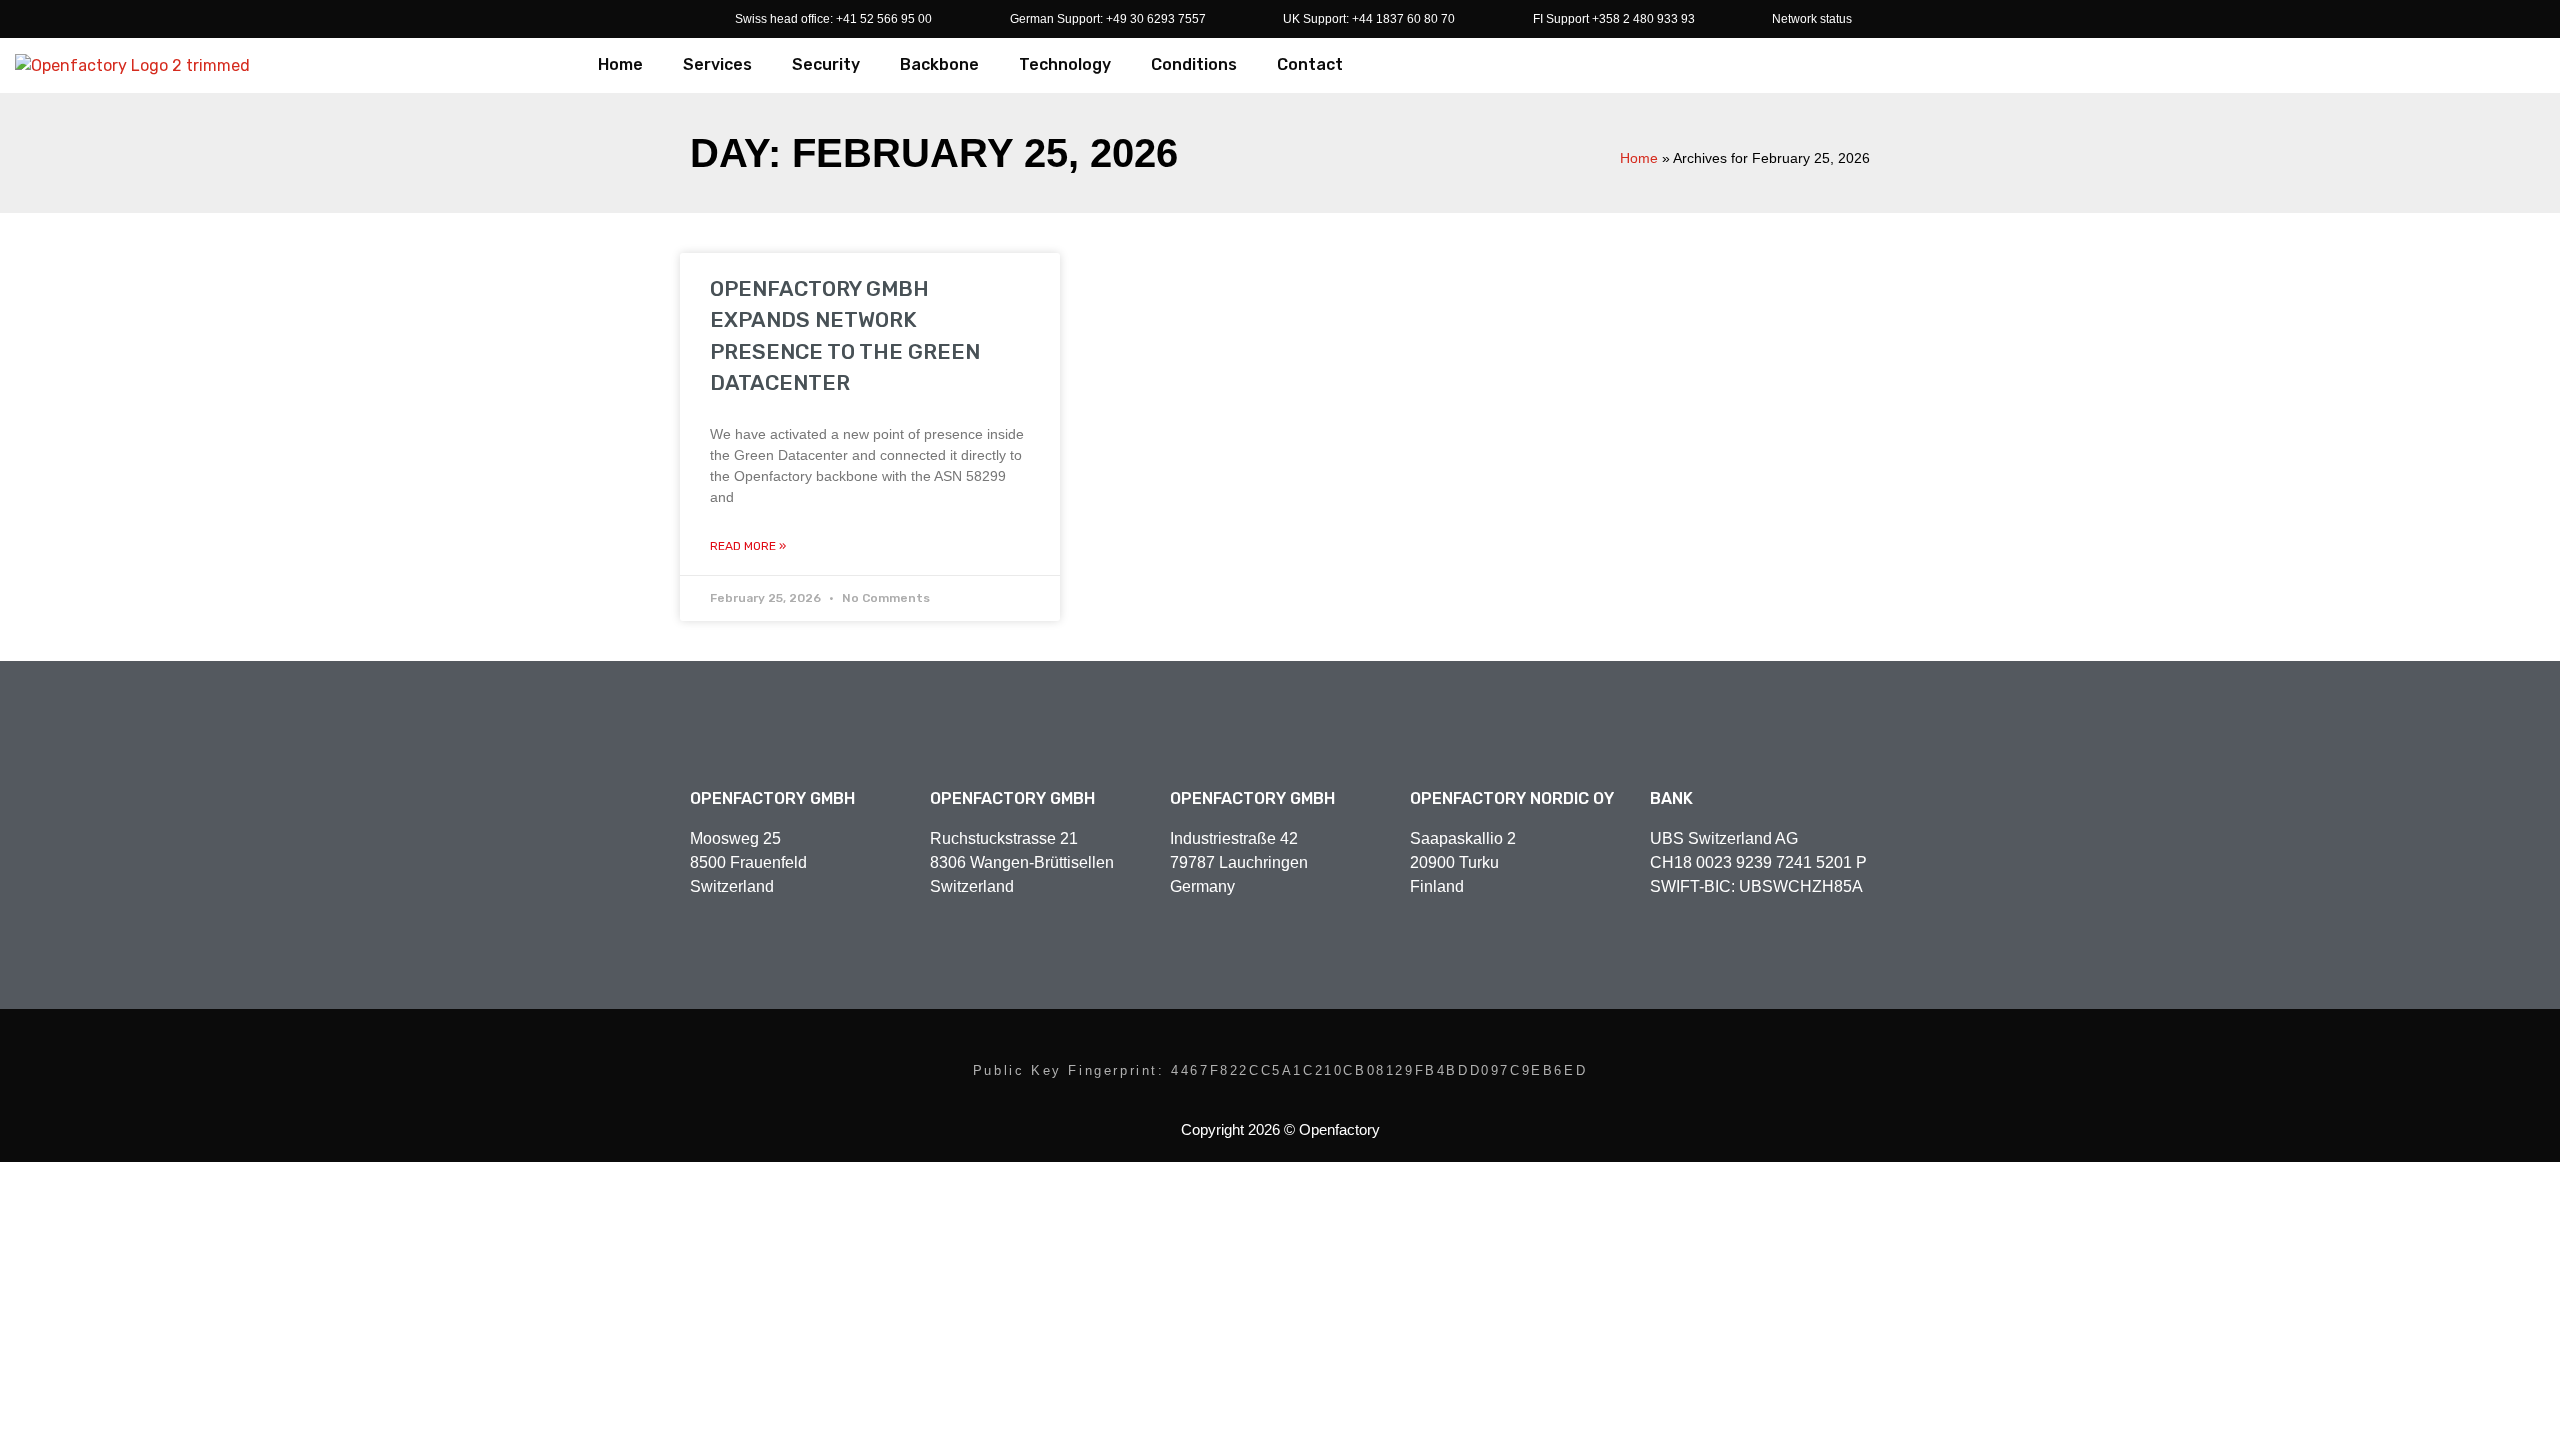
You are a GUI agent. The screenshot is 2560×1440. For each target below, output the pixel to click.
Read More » (748, 546)
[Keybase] (1337, 1042)
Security (826, 64)
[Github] (1299, 1042)
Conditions (1194, 64)
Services (717, 64)
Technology (1065, 64)
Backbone (939, 64)
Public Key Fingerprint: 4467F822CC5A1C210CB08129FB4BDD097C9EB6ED (1280, 1070)
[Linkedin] (1261, 1042)
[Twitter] (1223, 1042)
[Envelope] (1375, 1042)
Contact (1310, 64)
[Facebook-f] (1185, 1042)
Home (620, 64)
